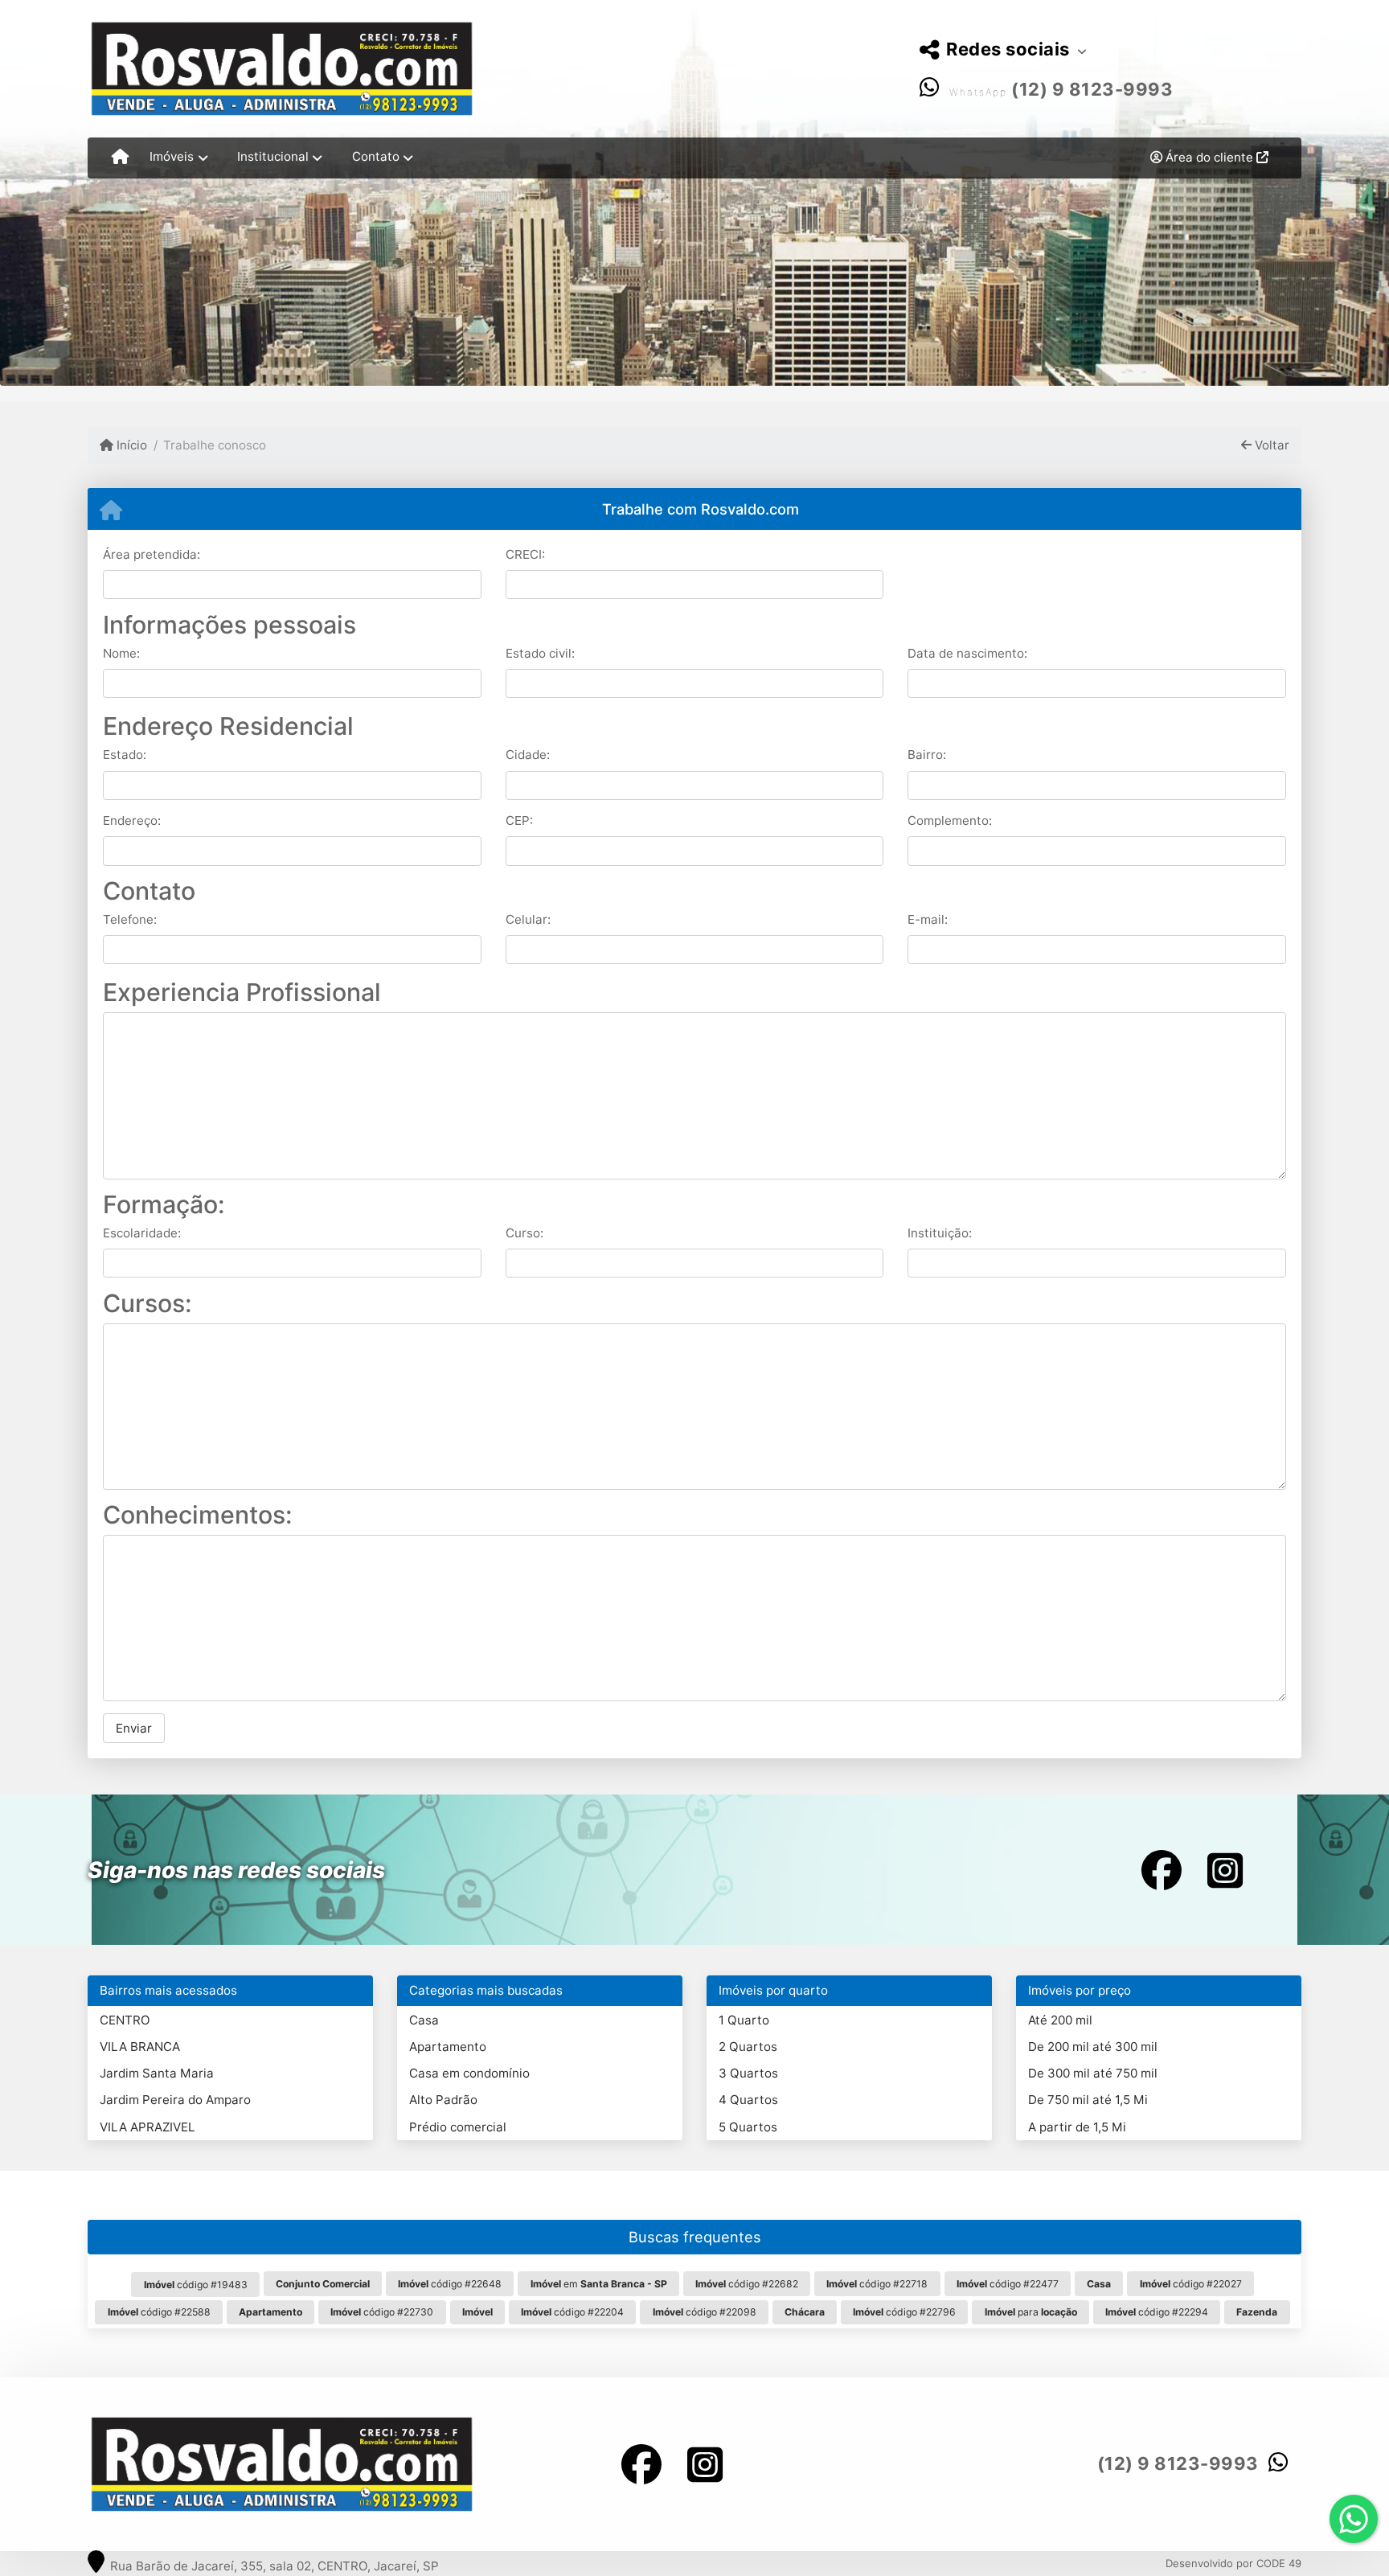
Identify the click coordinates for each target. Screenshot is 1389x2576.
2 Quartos (748, 2047)
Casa (424, 2020)
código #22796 (904, 2312)
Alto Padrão (443, 2100)
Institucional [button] (273, 156)
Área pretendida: (152, 554)
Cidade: (528, 755)
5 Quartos (748, 2127)
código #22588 (159, 2312)
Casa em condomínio (469, 2073)
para (1031, 2312)
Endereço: (132, 820)
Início (130, 445)
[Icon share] (1162, 1870)
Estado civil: (540, 653)
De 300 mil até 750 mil (1093, 2073)
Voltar (1270, 445)
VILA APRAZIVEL (148, 2127)
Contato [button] (376, 156)
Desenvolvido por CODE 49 (1233, 2563)
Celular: (528, 919)
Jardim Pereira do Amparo (175, 2100)
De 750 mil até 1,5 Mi (1088, 2100)
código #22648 (450, 2284)
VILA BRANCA (140, 2047)
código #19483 (196, 2285)
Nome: (121, 653)
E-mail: (928, 919)
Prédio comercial (458, 2127)
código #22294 (1157, 2312)
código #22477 (1008, 2284)
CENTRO (125, 2020)
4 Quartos (748, 2100)
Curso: (524, 1233)
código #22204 (572, 2312)
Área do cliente (1209, 157)
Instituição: (940, 1233)
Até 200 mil (1060, 2020)
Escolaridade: (142, 1233)
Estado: (125, 755)
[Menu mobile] (120, 158)
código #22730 (382, 2312)
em (599, 2284)
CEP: (519, 820)
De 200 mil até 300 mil (1093, 2047)
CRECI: (525, 554)
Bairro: (927, 755)
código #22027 (1191, 2284)
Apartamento (448, 2047)
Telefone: (130, 919)
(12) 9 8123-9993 (1092, 89)
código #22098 (705, 2312)
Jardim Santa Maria (157, 2073)
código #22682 (747, 2284)
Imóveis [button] (172, 156)
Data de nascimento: (967, 653)
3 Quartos (748, 2073)
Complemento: (950, 820)
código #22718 (877, 2284)
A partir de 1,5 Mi (1077, 2127)
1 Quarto (744, 2020)
